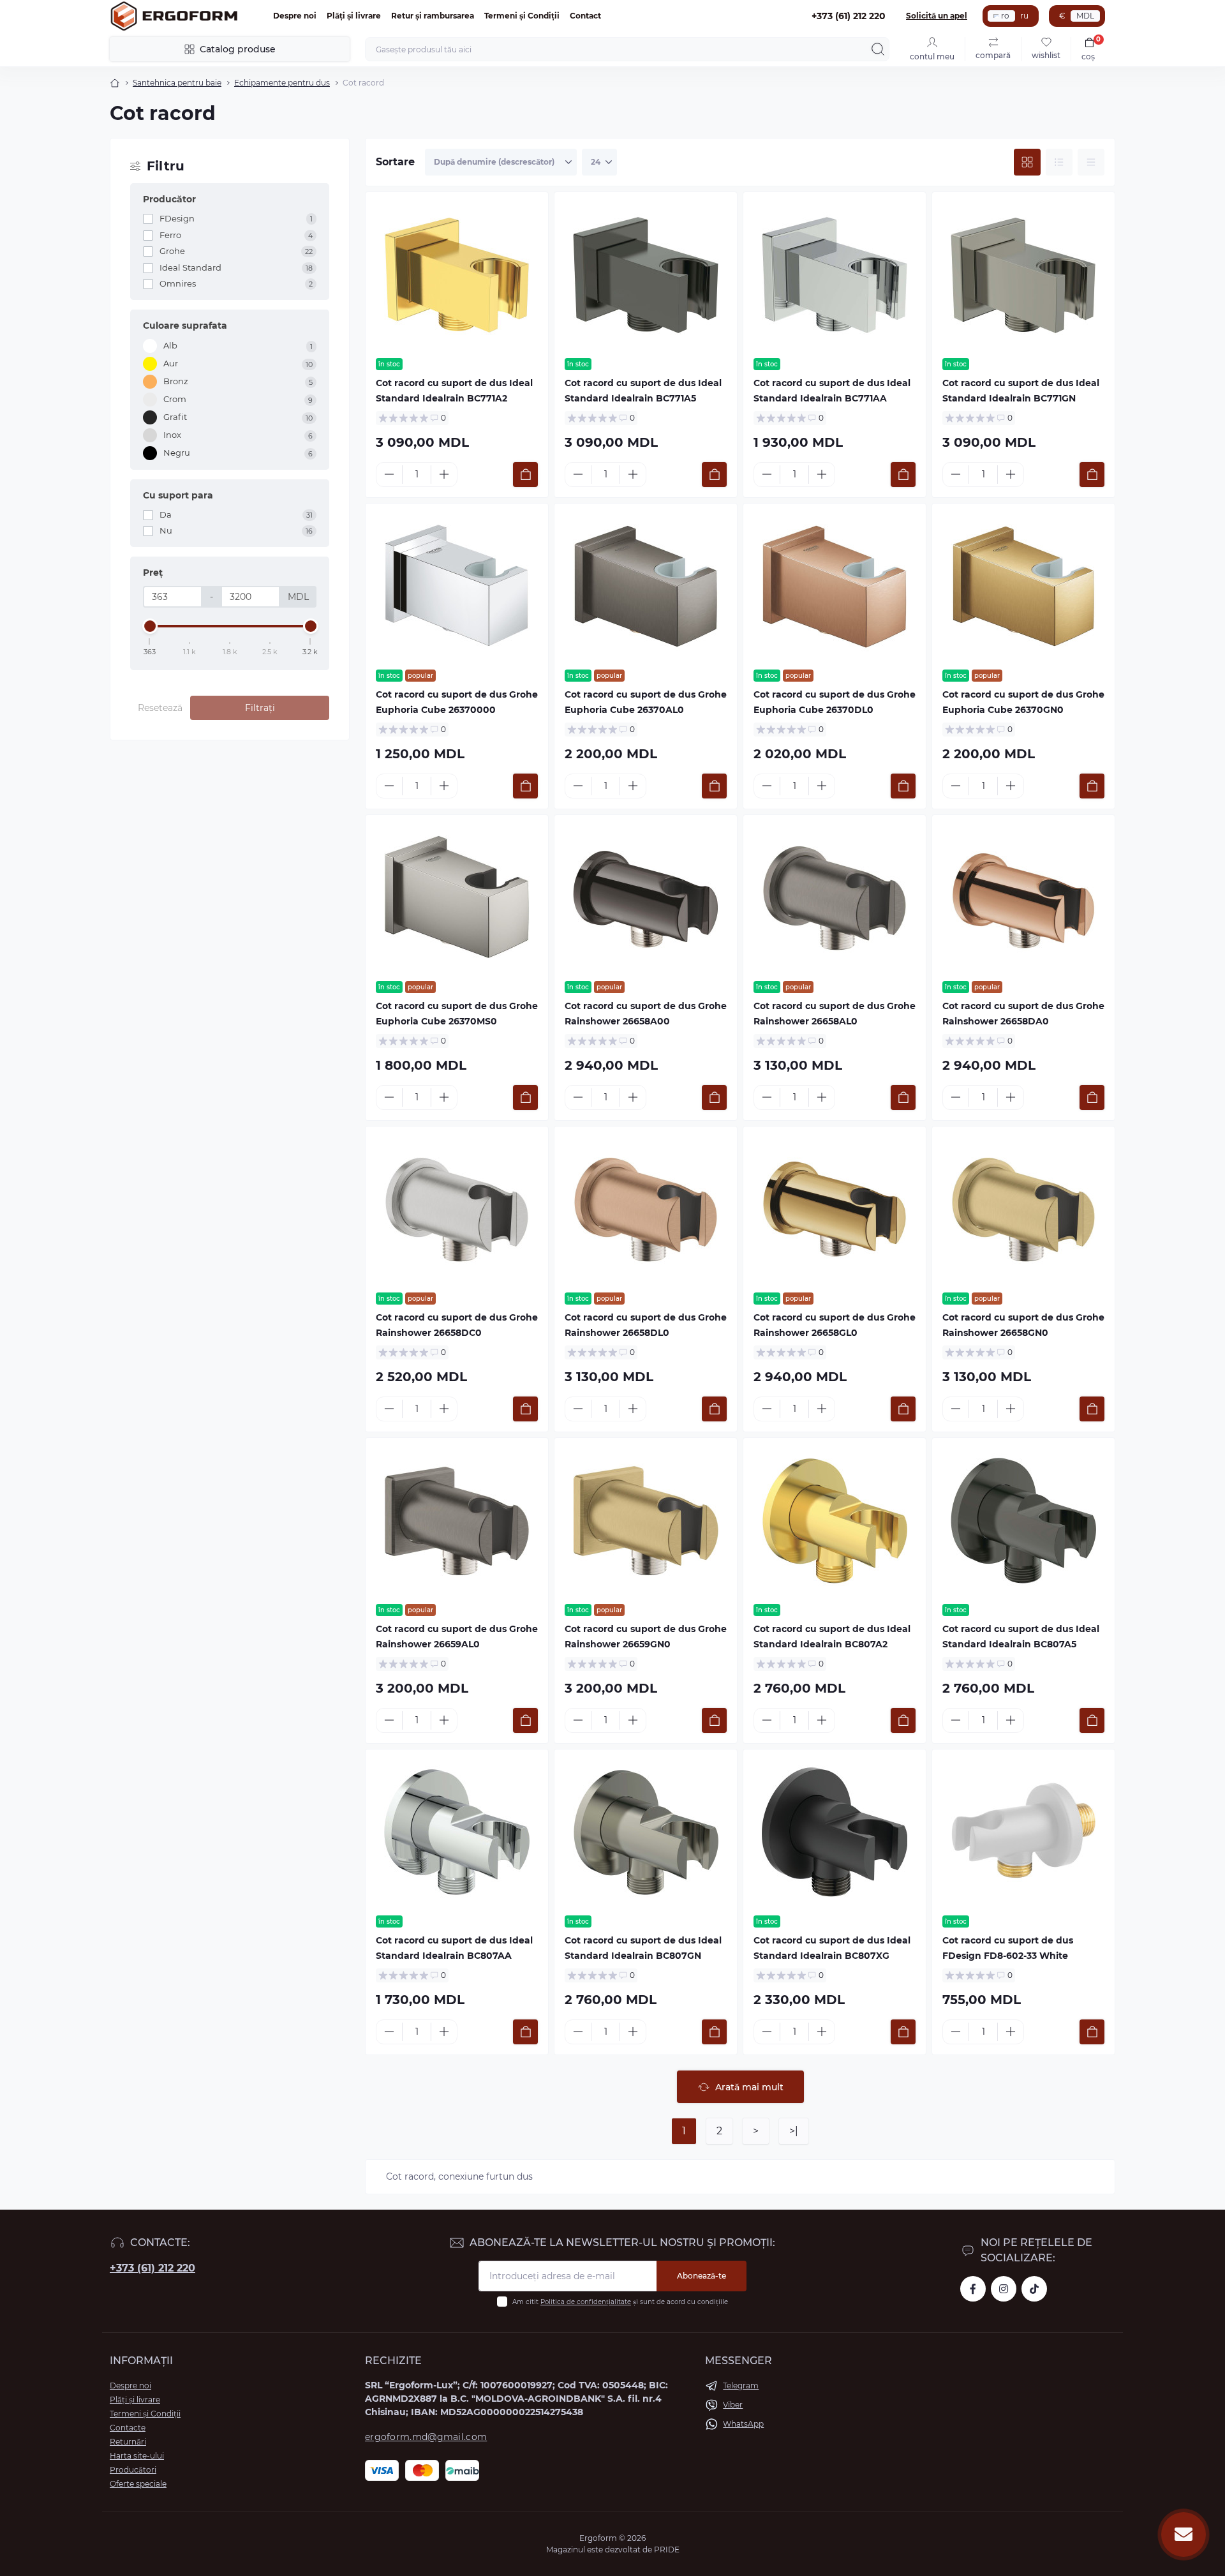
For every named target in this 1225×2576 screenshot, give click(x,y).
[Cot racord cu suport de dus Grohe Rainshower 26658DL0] (646, 1209)
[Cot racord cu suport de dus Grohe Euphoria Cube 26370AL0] (646, 587)
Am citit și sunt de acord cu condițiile (620, 2302)
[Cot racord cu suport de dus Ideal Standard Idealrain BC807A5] (1023, 1521)
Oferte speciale (138, 2484)
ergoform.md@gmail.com (426, 2437)
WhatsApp (743, 2424)
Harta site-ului (137, 2456)
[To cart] (525, 475)
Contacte (128, 2428)
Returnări (128, 2442)
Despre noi (295, 16)
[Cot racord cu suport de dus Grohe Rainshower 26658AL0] (835, 898)
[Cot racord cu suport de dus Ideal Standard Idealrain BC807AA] (457, 1832)
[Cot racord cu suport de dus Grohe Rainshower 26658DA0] (1023, 898)
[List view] (1059, 162)
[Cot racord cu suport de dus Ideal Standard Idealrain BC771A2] (457, 275)
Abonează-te (702, 2276)
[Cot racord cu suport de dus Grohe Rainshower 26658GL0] (835, 1209)
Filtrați (260, 708)
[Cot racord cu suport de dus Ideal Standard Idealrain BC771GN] (1023, 275)
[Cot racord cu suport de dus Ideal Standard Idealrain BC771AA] (835, 275)
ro (1005, 16)
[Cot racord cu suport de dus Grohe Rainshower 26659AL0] (457, 1521)
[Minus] (389, 474)
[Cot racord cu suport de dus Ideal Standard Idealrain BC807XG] (835, 1832)
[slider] (150, 626)
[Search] (878, 49)
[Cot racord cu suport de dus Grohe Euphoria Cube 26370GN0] (1023, 587)
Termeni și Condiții (522, 16)
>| (794, 2131)
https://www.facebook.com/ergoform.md (973, 2289)
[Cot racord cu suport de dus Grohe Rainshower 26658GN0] (1023, 1209)
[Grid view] (1027, 162)
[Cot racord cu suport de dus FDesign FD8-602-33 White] (1023, 1832)
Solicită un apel (937, 16)
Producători (133, 2470)
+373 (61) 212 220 (152, 2268)
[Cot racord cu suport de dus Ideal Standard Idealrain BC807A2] (835, 1521)
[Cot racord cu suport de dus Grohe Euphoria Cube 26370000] (457, 587)
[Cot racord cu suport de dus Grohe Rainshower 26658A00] (646, 898)
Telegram (741, 2385)
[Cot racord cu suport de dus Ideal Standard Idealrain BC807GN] (646, 1832)
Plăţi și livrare (354, 16)
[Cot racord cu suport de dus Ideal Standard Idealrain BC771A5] (646, 275)
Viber (733, 2405)
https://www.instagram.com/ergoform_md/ (1004, 2289)
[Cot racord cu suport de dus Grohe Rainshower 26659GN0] (646, 1521)
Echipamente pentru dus (282, 83)
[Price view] (1091, 162)
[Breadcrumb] (115, 83)
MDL (1085, 16)
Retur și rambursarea (433, 16)
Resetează (160, 708)
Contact (585, 16)
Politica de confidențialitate (586, 2302)
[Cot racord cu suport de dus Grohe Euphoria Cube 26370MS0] (457, 898)
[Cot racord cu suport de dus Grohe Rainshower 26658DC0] (457, 1209)
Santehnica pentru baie (177, 83)
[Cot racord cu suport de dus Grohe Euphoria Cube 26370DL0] (835, 587)
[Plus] (444, 474)
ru (1024, 16)
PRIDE (667, 2550)
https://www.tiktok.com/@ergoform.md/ (1034, 2289)
